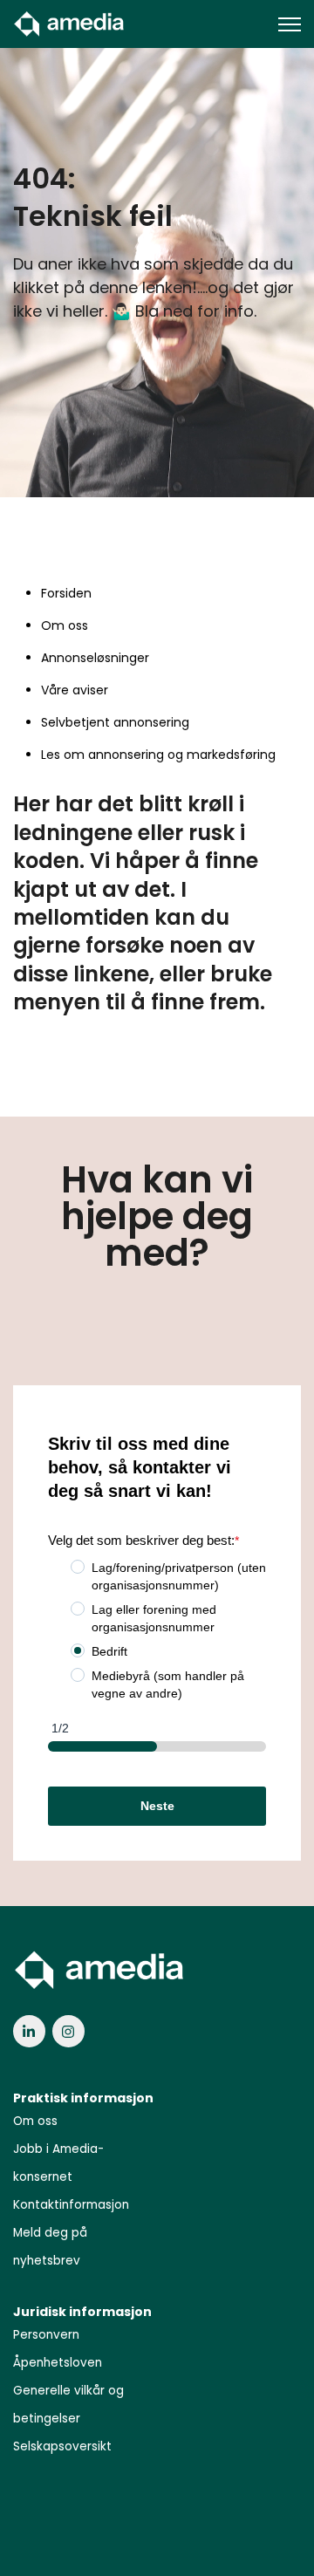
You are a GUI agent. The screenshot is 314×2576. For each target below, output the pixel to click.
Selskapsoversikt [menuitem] (62, 2446)
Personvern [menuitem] (46, 2335)
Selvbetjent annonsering (115, 722)
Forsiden (66, 593)
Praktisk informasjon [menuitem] (83, 2098)
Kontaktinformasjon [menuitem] (71, 2205)
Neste (157, 1806)
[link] (70, 23)
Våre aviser (75, 690)
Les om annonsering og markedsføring (158, 755)
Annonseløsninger (95, 658)
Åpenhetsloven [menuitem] (58, 2363)
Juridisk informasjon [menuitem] (82, 2312)
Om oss (65, 625)
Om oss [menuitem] (35, 2121)
